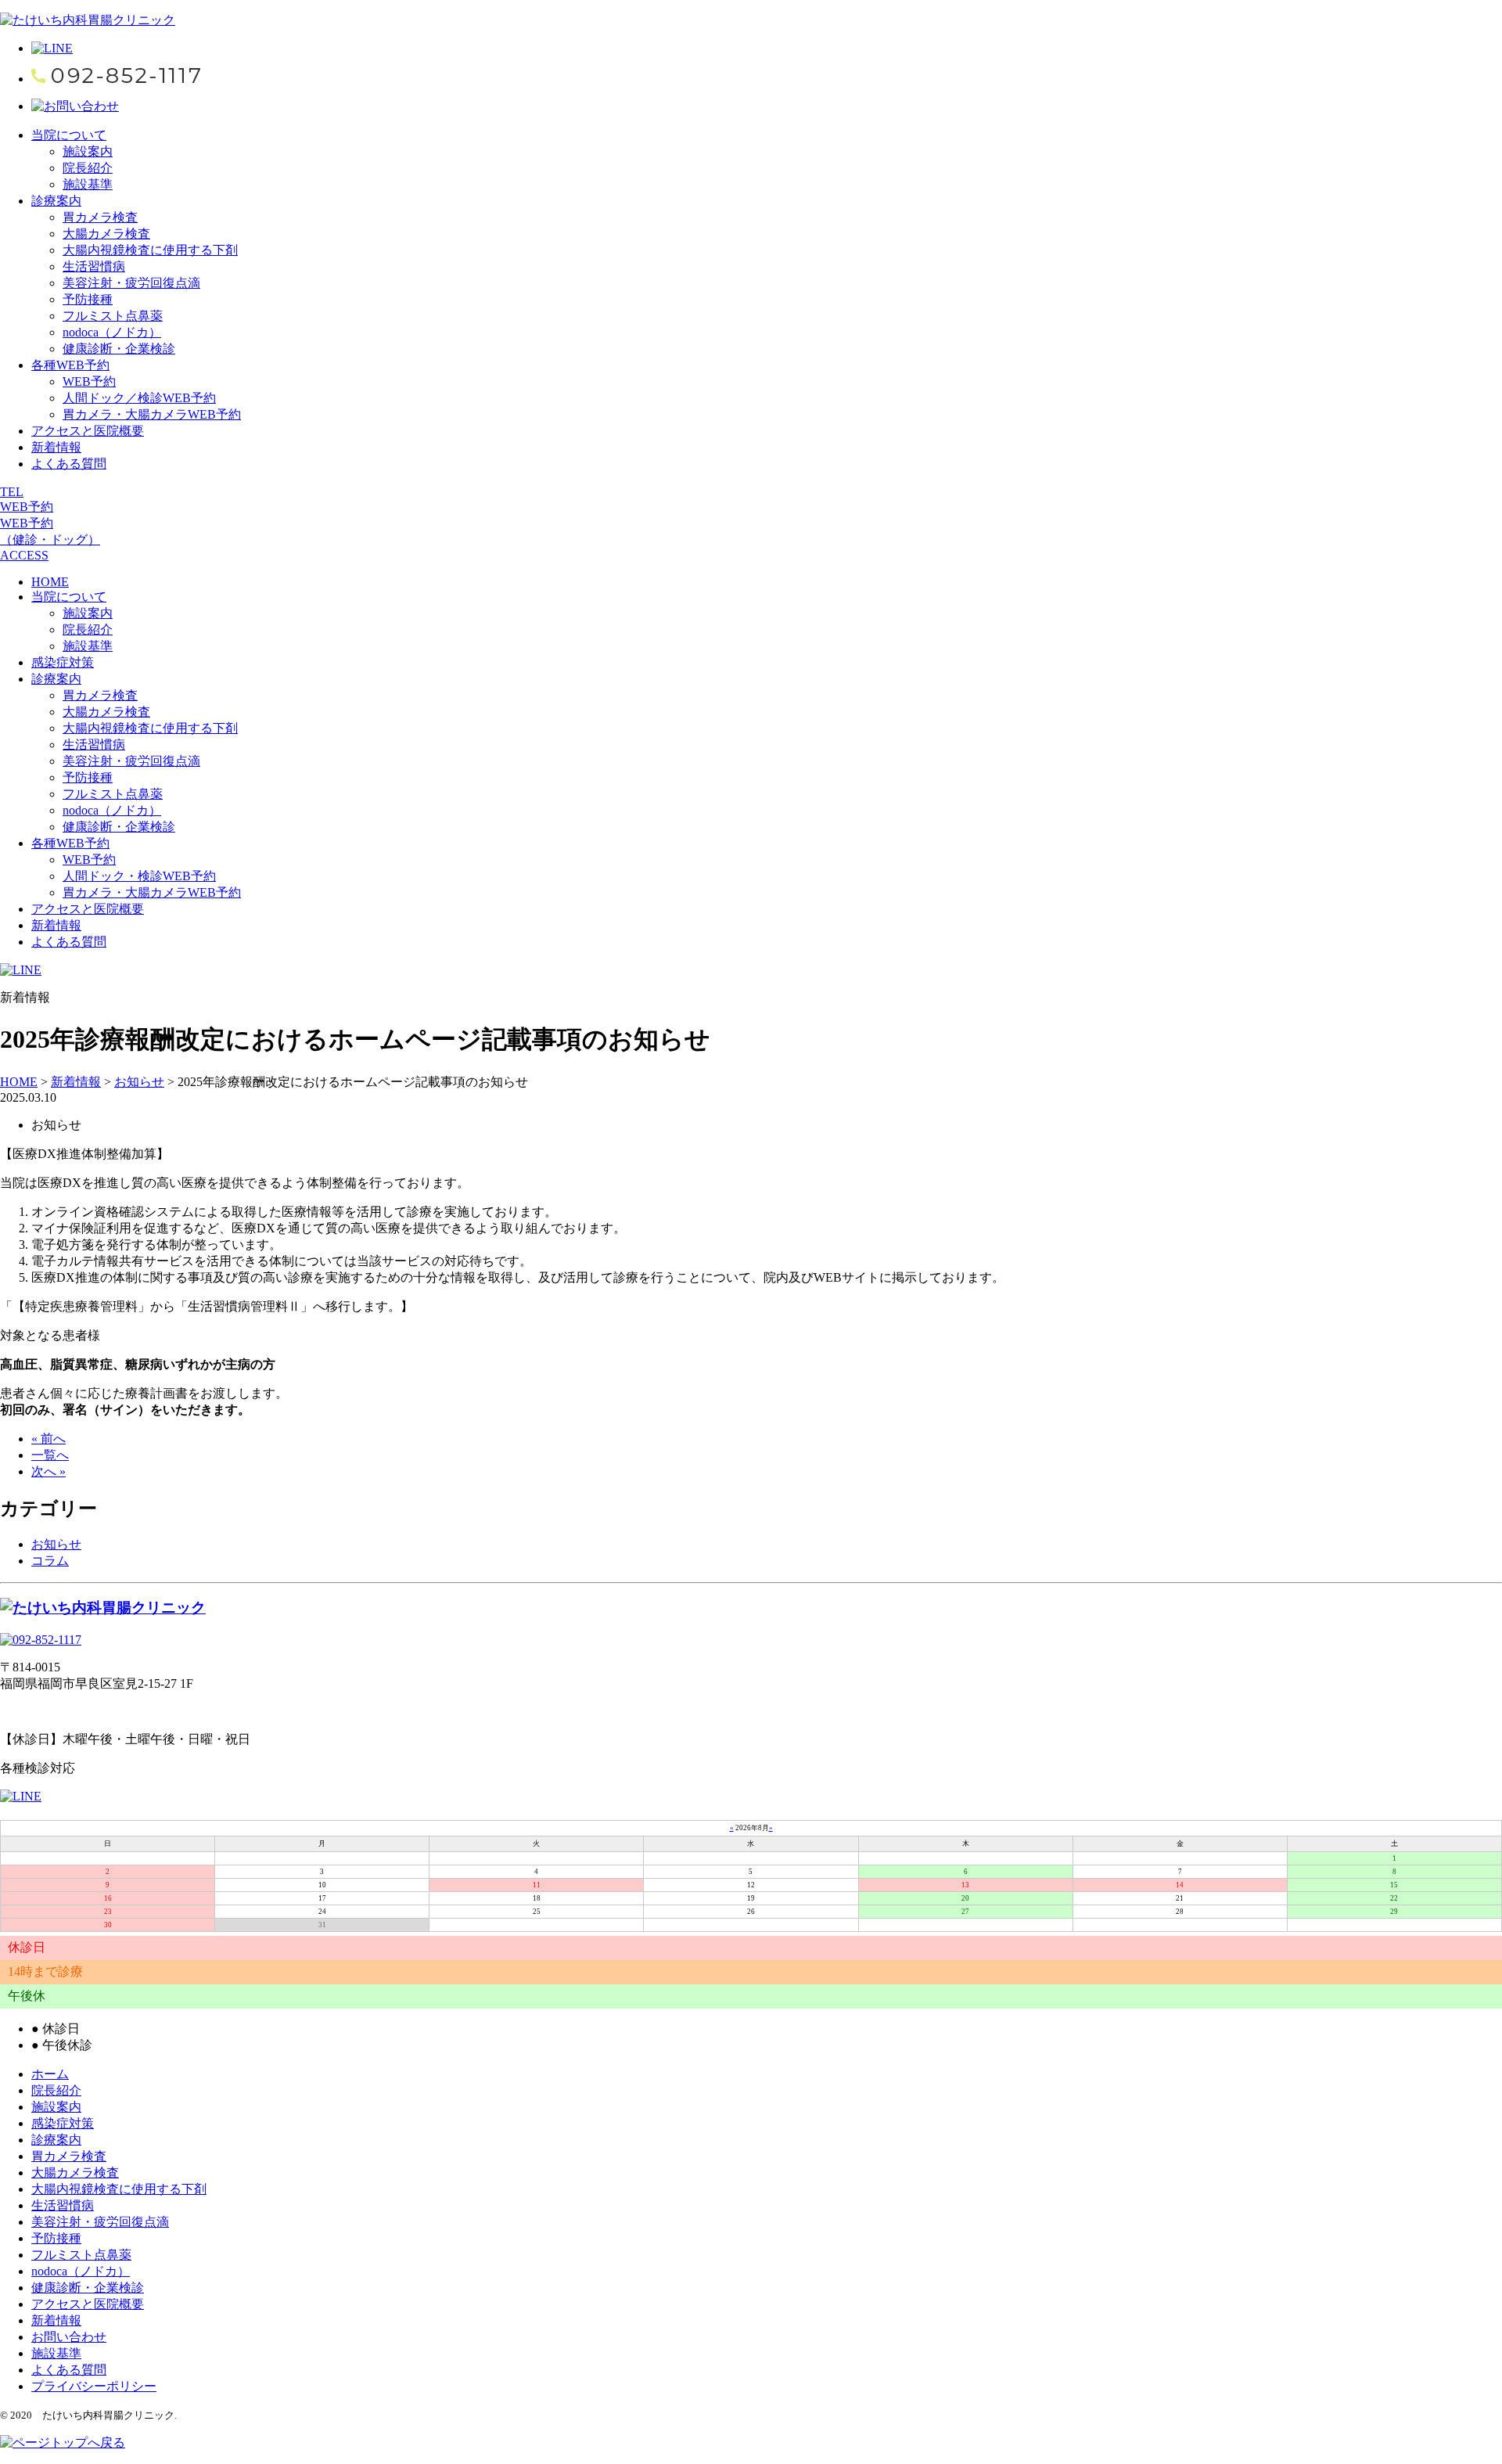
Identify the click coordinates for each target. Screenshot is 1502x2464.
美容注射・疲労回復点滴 (131, 283)
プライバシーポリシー (94, 2386)
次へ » (49, 1471)
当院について (69, 135)
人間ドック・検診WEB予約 (139, 876)
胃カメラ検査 (100, 217)
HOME (50, 582)
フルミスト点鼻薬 (113, 316)
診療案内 (56, 201)
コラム (50, 1561)
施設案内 (88, 151)
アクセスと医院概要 (88, 431)
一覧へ (50, 1455)
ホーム (50, 2074)
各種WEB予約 (70, 365)
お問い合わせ (69, 2337)
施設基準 (88, 184)
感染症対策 (63, 662)
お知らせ (56, 1544)
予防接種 (88, 299)
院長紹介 (88, 168)
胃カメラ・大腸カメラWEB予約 (152, 414)
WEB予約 (89, 381)
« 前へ (49, 1439)
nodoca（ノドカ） (112, 332)
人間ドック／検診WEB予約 (139, 398)
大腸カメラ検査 (106, 234)
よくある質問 (69, 464)
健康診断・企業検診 (119, 349)
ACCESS (24, 555)
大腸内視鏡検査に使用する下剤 (150, 250)
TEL (12, 492)
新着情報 (56, 447)
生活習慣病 (94, 266)
